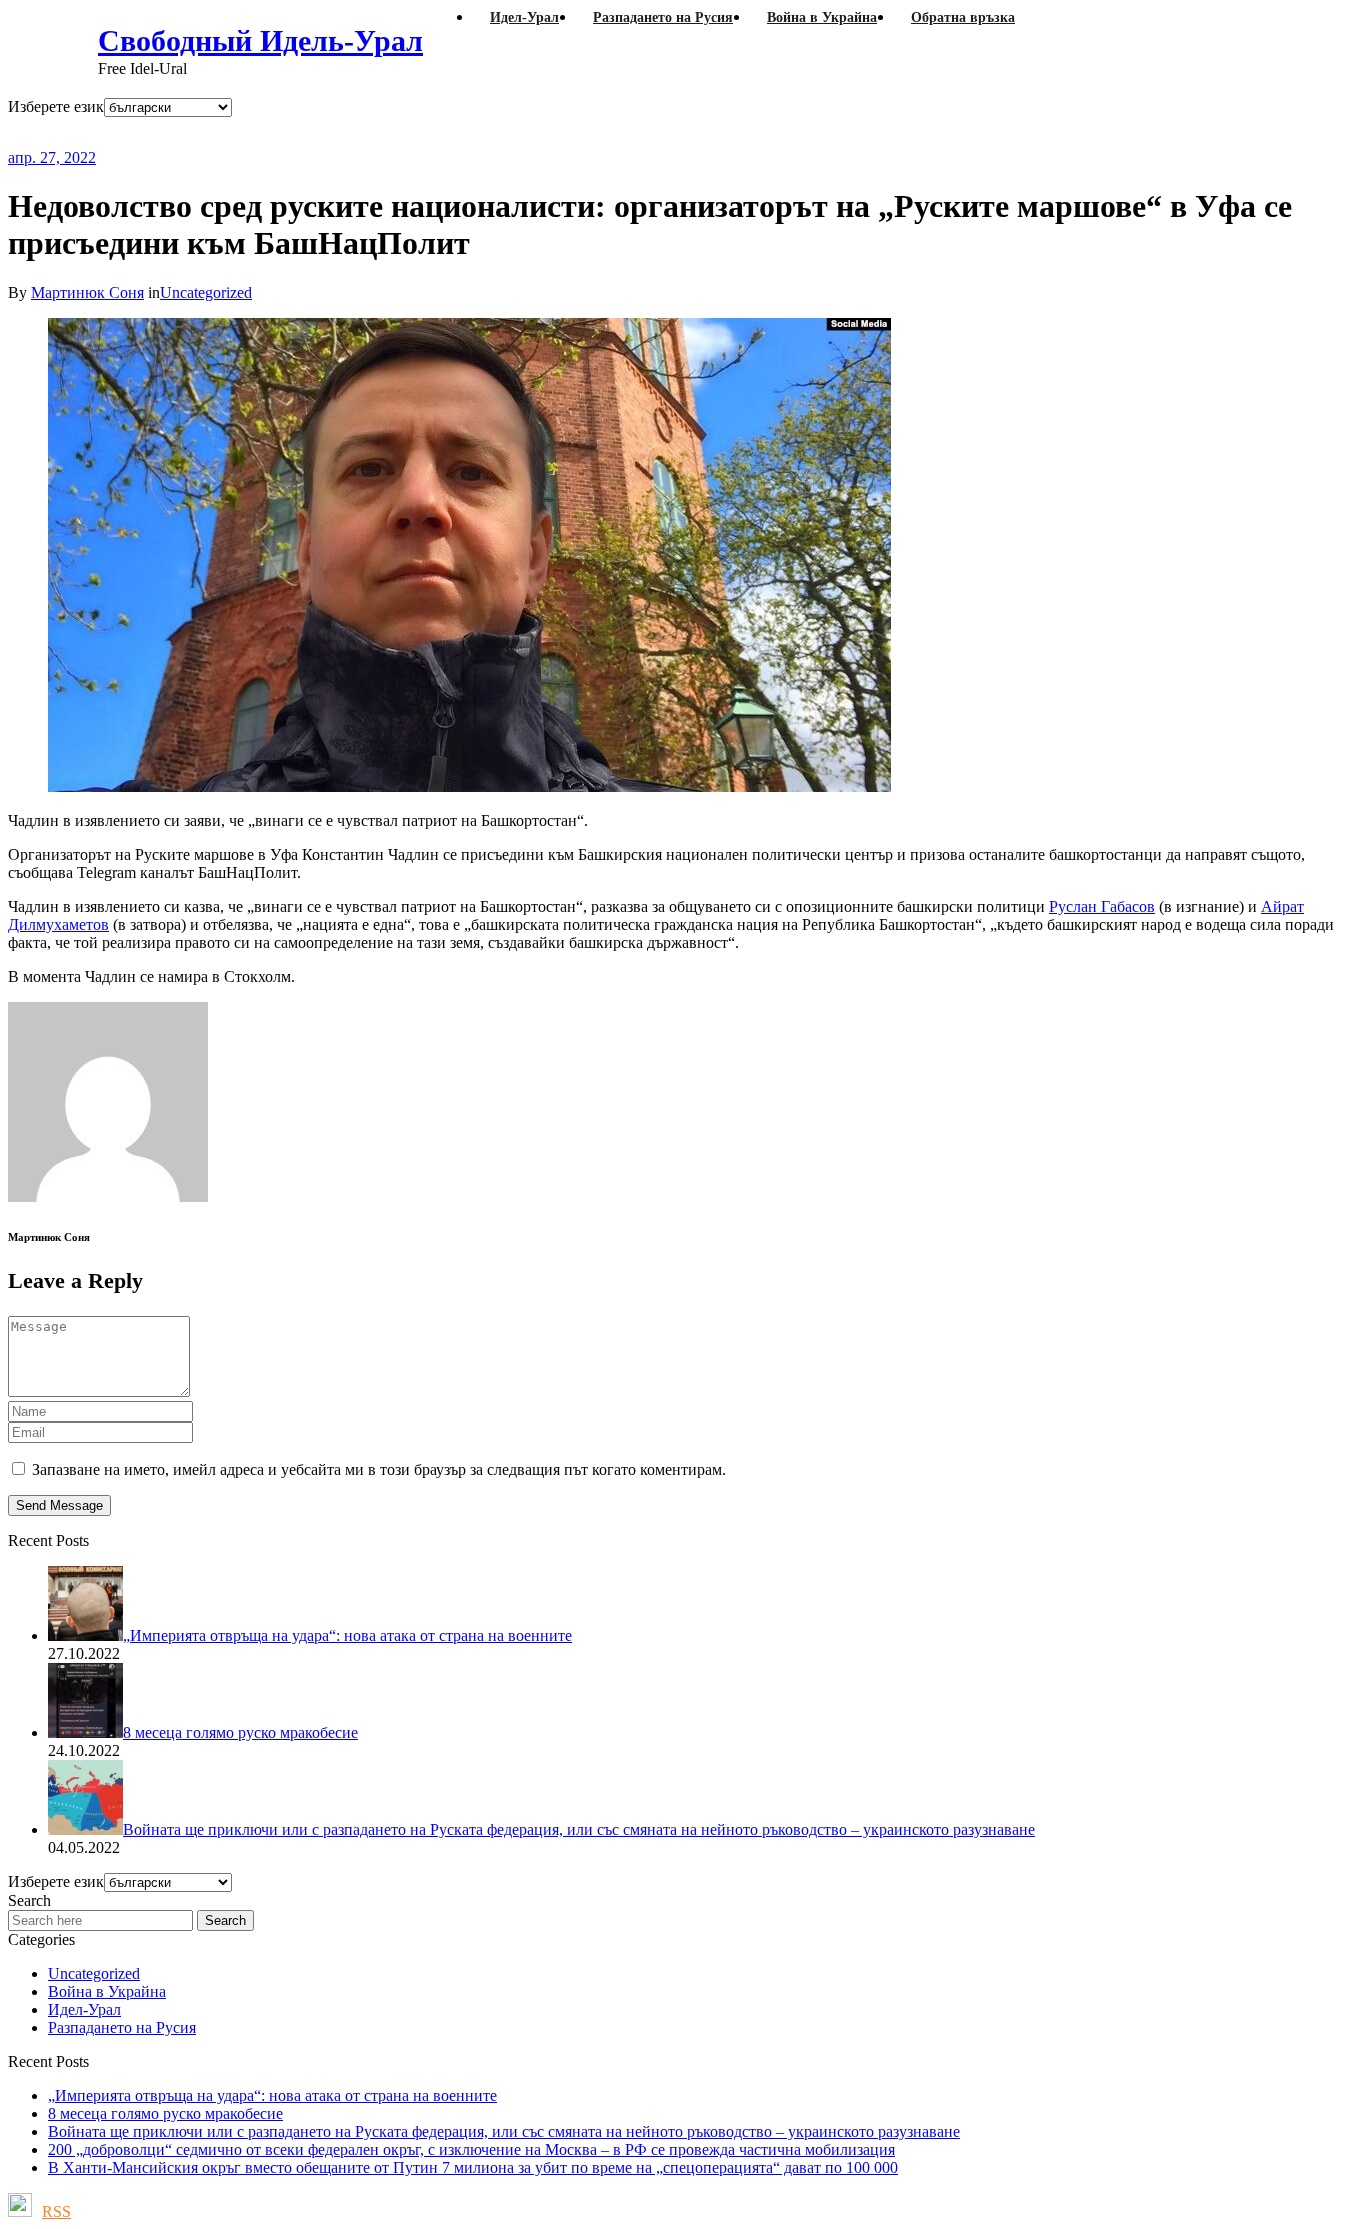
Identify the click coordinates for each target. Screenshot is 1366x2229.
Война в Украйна (107, 1991)
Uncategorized (206, 292)
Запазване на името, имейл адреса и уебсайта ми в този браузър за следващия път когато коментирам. (379, 1469)
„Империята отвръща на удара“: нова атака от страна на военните (272, 2095)
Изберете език (56, 106)
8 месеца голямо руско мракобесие (165, 2113)
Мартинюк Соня (87, 292)
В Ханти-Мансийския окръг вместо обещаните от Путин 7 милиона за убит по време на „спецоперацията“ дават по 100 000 (473, 2167)
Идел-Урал (84, 2009)
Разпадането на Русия (122, 2027)
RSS (56, 2211)
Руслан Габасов (1102, 906)
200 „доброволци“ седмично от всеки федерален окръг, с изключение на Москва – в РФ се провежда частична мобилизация (471, 2149)
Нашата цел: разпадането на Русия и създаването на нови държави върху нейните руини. (530, 132)
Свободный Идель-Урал (260, 40)
